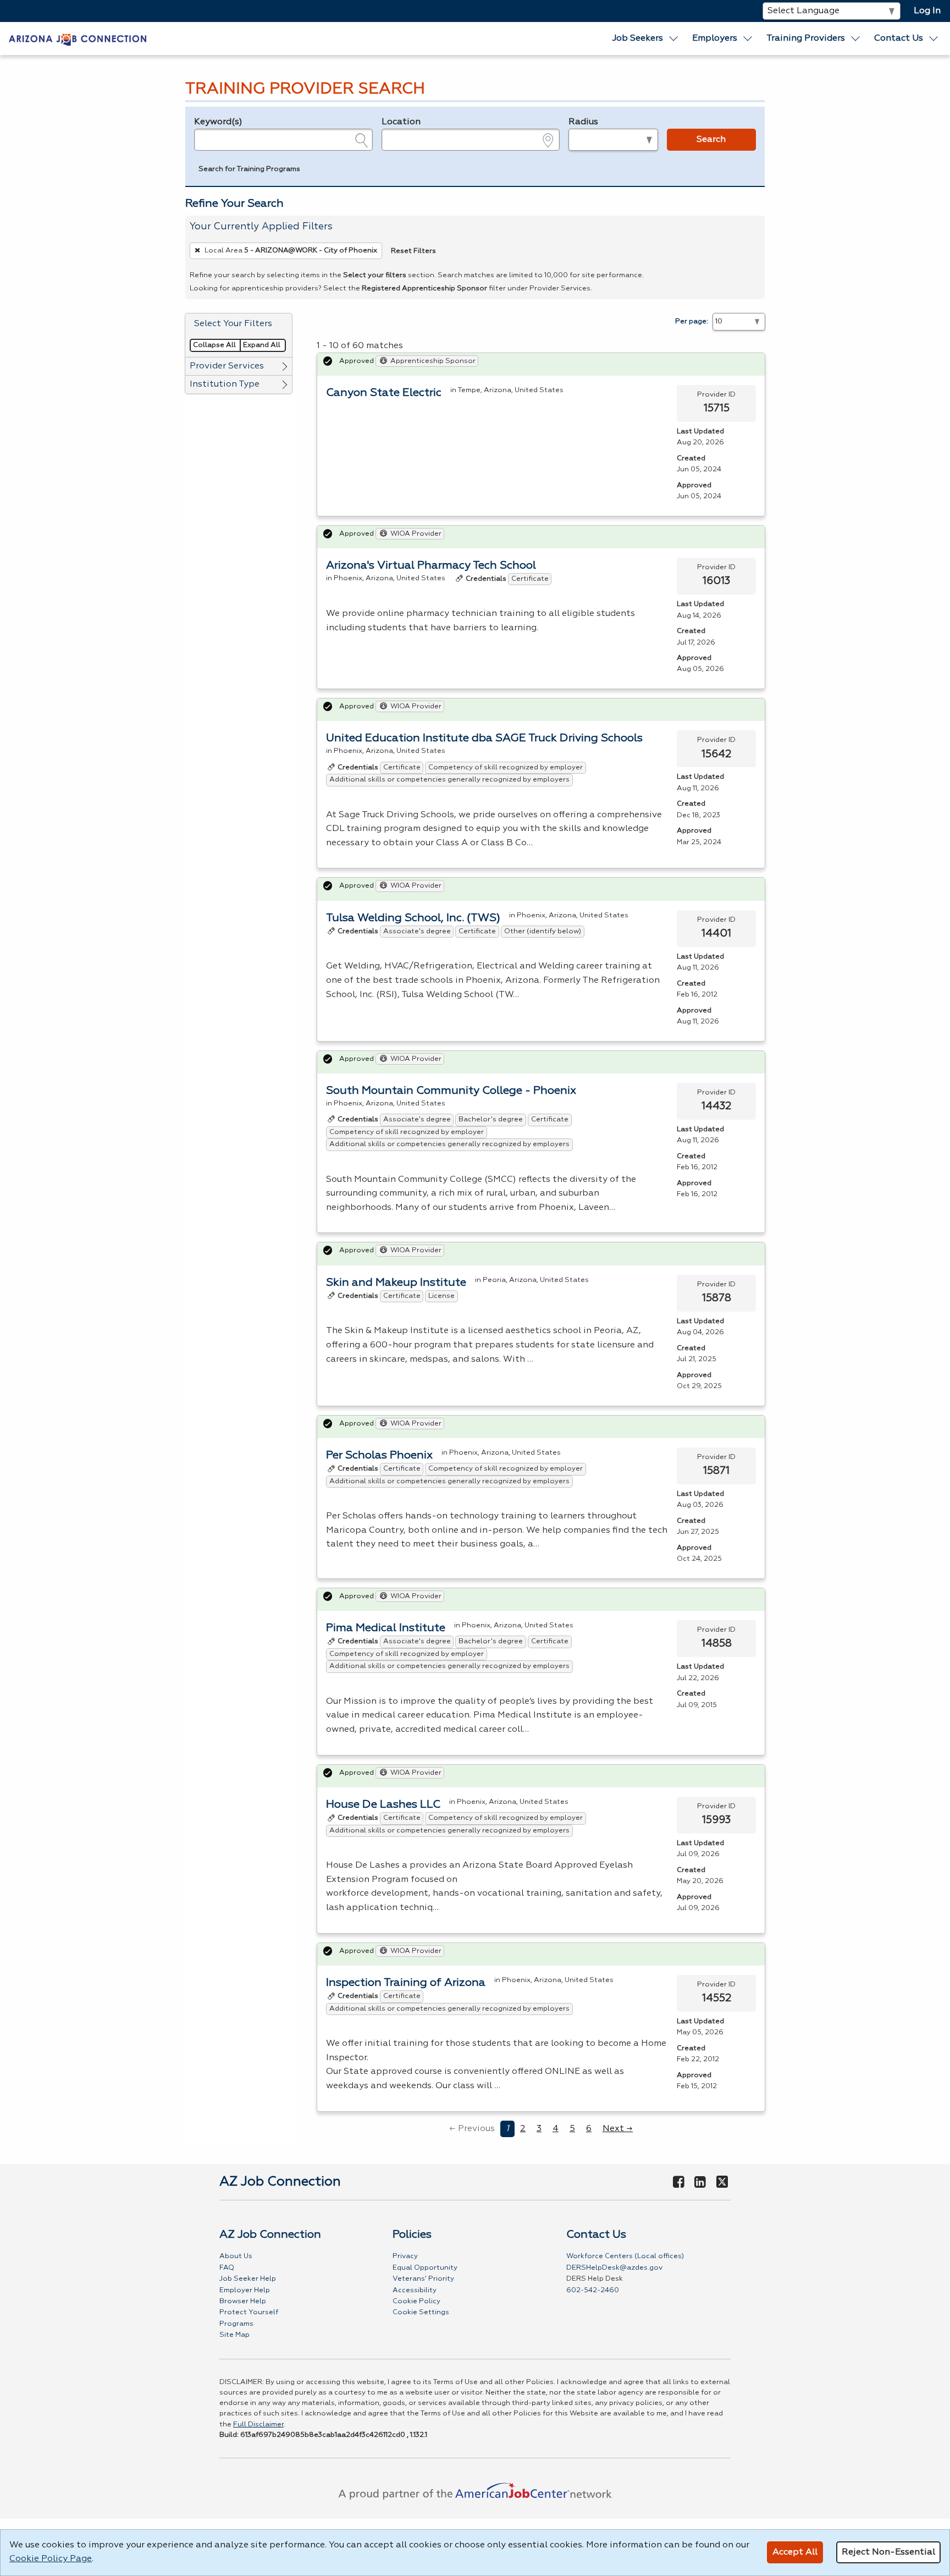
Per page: (692, 321)
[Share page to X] (722, 2183)
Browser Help (243, 2301)
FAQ (227, 2268)
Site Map (234, 2335)
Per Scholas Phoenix (379, 1455)
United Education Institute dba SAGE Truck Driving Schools (484, 738)
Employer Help (245, 2290)
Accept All (795, 2552)
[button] (249, 170)
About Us (236, 2256)
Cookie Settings (421, 2312)
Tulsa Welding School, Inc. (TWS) (413, 918)
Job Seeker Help (248, 2279)
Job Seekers (637, 38)
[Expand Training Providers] (856, 38)
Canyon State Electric (384, 393)
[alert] (541, 364)
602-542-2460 (593, 2290)
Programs (236, 2324)
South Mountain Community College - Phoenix (451, 1091)
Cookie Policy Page (51, 2559)
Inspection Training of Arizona (406, 1983)
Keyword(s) (218, 122)
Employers (715, 38)
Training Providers (806, 38)
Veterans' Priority (423, 2279)
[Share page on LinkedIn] (700, 2183)
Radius (583, 122)
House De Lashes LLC (383, 1804)
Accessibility (415, 2290)
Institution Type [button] (225, 384)
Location (401, 122)
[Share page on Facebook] (678, 2183)
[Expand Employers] (748, 38)
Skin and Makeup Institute (396, 1283)
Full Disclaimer (258, 2424)
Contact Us (899, 38)
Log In (927, 11)
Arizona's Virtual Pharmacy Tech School (431, 565)
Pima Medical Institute (386, 1628)
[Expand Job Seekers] (673, 38)
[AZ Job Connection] (78, 38)
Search (711, 140)
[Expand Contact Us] (934, 38)
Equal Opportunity (425, 2268)
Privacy (405, 2256)
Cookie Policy (416, 2301)
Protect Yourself (249, 2312)
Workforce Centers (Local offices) (625, 2256)
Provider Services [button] (227, 366)
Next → (618, 2129)
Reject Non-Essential (888, 2552)
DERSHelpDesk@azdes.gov (614, 2268)
